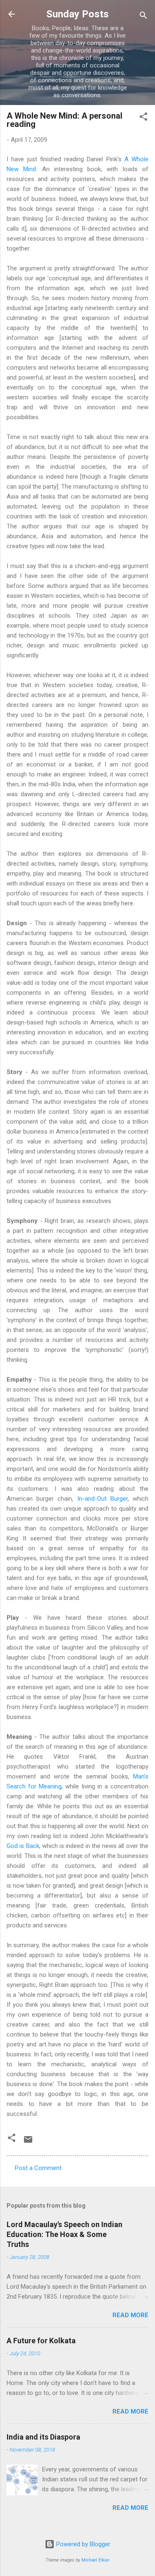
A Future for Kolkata (41, 2341)
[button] (143, 118)
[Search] (143, 17)
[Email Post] (28, 2142)
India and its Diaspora (43, 2437)
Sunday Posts (77, 14)
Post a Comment (38, 2168)
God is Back (23, 1846)
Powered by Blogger (82, 2544)
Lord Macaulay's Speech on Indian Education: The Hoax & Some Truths (64, 2234)
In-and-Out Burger (103, 1499)
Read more (130, 2315)
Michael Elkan (95, 2560)
